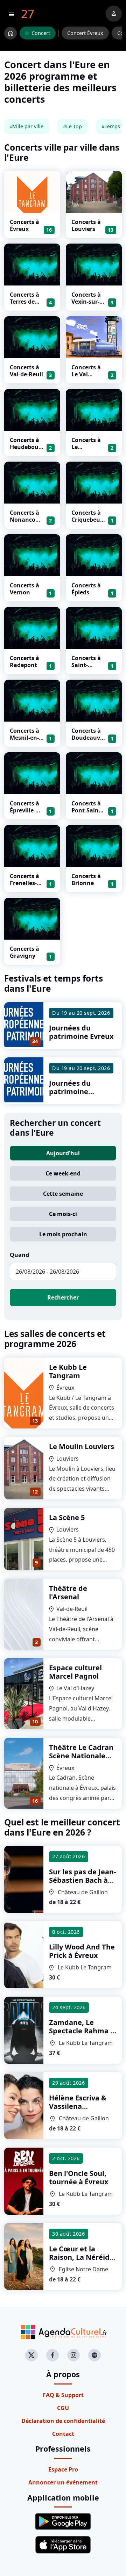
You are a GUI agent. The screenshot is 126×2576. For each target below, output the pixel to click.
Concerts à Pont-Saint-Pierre (87, 810)
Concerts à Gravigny (24, 952)
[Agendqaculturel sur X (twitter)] (31, 2355)
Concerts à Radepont (24, 661)
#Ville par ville (27, 126)
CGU (63, 2408)
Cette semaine (63, 1194)
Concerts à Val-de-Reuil (26, 371)
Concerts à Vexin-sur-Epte (86, 302)
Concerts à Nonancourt (26, 520)
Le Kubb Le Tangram (68, 1371)
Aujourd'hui (63, 1153)
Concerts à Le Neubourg (86, 447)
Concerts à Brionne (86, 880)
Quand (19, 1255)
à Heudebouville (82, 1880)
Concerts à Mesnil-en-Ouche (24, 738)
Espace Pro (63, 2469)
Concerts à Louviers (86, 225)
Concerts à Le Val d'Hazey (86, 374)
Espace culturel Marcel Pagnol (75, 1672)
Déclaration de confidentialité (63, 2421)
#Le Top (72, 126)
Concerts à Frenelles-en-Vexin (24, 883)
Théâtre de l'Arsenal (68, 1593)
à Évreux (82, 1951)
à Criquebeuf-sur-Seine (81, 2261)
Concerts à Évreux (24, 225)
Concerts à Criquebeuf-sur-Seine (88, 520)
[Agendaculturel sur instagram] (73, 2355)
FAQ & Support (63, 2395)
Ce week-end (63, 1173)
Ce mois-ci (63, 1214)
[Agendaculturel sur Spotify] (94, 2355)
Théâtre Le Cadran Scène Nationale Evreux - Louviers (81, 1756)
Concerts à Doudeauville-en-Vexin (88, 738)
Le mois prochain (63, 1234)
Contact (63, 2434)
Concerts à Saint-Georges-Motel (86, 668)
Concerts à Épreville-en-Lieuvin (24, 810)
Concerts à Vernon (24, 589)
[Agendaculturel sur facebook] (52, 2355)
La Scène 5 (67, 1517)
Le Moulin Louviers (82, 1446)
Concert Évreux (85, 33)
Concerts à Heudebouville (27, 447)
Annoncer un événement (63, 2482)
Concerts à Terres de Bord (24, 302)
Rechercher (63, 1297)
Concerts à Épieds (86, 589)
